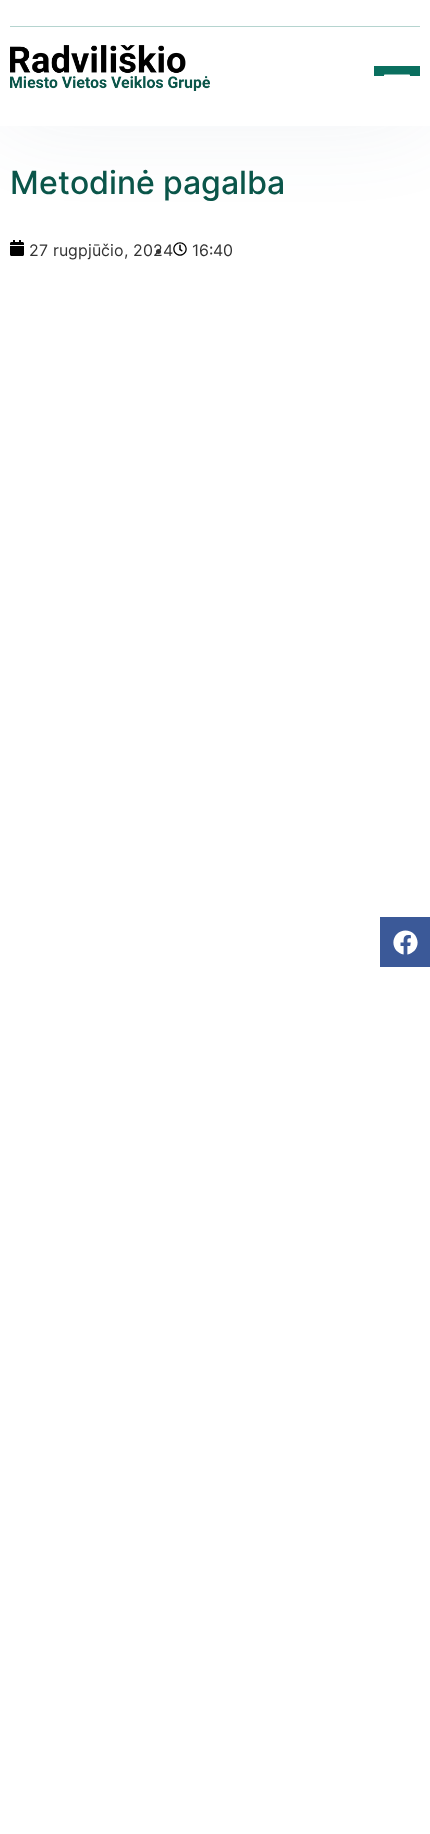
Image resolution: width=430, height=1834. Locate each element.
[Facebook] (405, 942)
